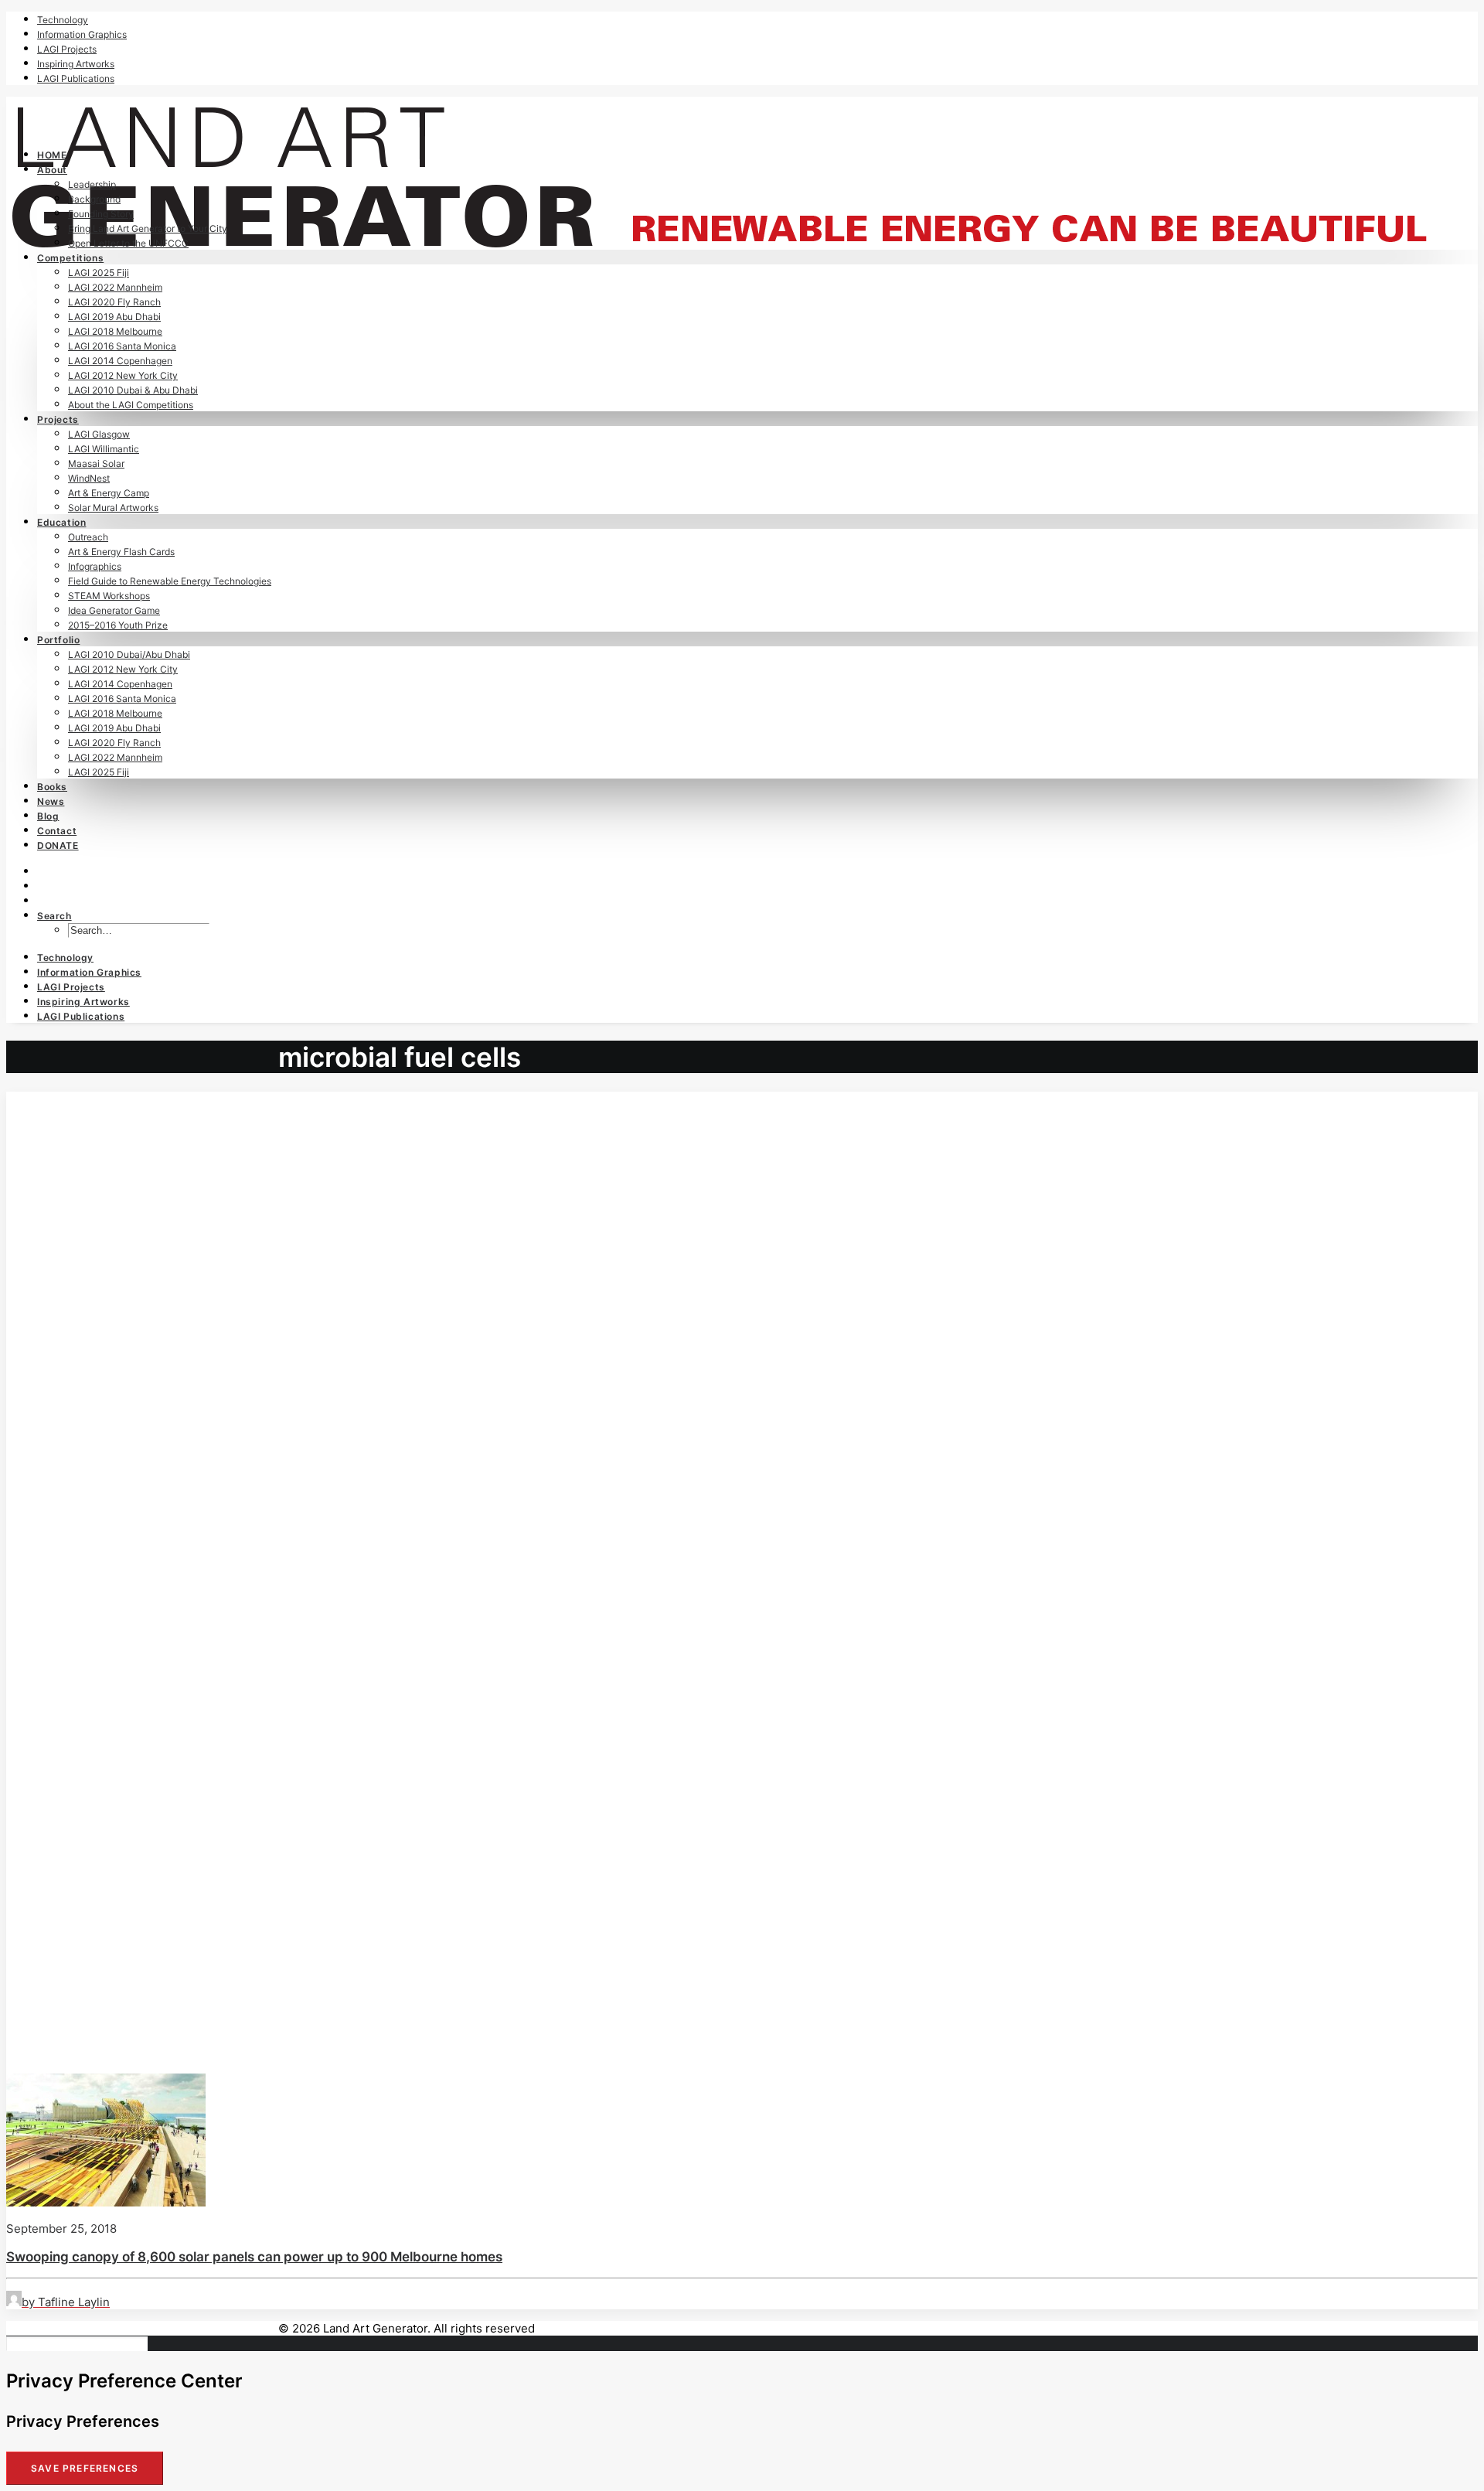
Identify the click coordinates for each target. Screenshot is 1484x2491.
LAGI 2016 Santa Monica (122, 346)
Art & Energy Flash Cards (121, 552)
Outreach (88, 537)
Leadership (92, 184)
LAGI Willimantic (104, 449)
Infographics (95, 566)
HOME (52, 155)
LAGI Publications (76, 78)
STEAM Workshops (109, 596)
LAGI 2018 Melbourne (115, 331)
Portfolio (58, 640)
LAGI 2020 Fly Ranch (114, 302)
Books (52, 787)
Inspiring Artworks (76, 64)
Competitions (70, 258)
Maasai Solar (96, 463)
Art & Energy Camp (109, 493)
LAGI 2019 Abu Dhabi (114, 317)
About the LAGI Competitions (131, 405)
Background (94, 199)
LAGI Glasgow (99, 434)
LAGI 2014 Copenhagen (120, 361)
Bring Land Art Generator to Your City (148, 228)
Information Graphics (82, 34)
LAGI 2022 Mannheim (115, 287)
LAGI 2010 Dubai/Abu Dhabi (129, 654)
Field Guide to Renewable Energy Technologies (170, 581)
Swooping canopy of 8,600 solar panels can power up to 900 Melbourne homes (254, 2257)
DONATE (58, 845)
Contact (57, 831)
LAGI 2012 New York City (123, 375)
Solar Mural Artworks (113, 508)
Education (61, 522)
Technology (63, 20)
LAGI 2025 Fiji (99, 273)
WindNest (89, 478)
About (52, 170)
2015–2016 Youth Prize (118, 625)
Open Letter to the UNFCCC (128, 243)
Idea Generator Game (114, 610)
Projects (58, 419)
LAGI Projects (67, 49)
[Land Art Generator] (742, 116)
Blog (48, 816)
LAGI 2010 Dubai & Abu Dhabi (133, 390)
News (51, 801)
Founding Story (101, 214)
